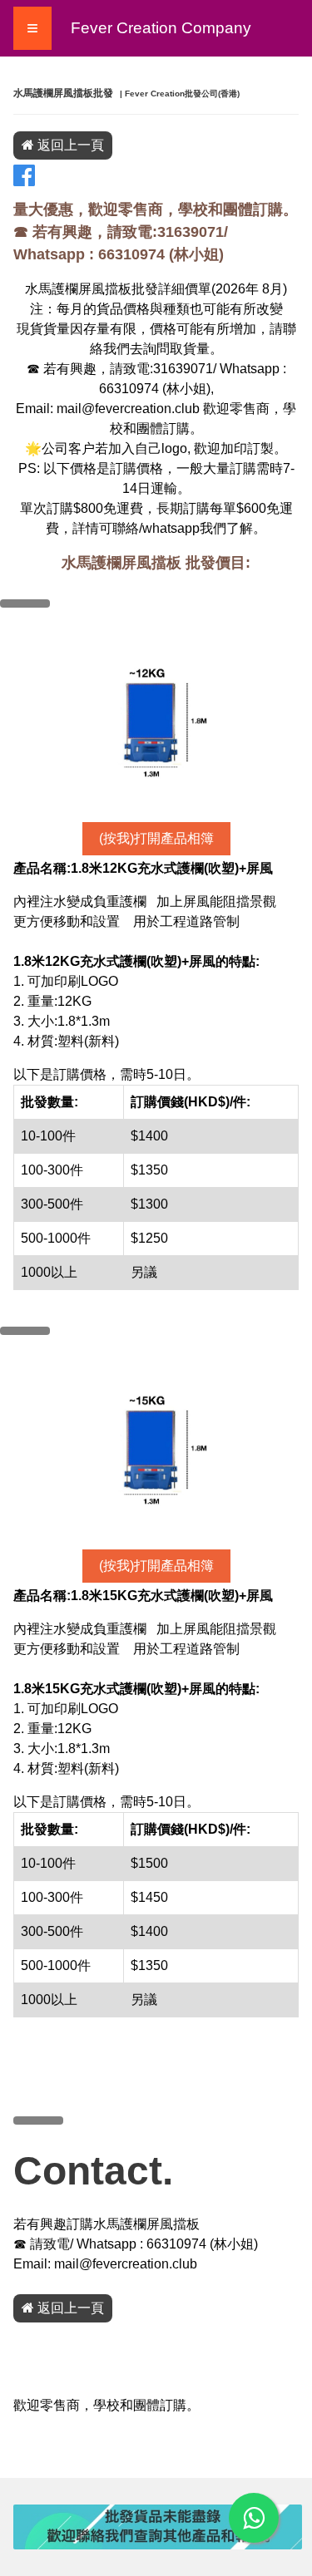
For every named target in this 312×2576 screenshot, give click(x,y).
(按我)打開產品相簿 (156, 838)
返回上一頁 (69, 145)
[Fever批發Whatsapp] (254, 2518)
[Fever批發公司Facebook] (24, 180)
